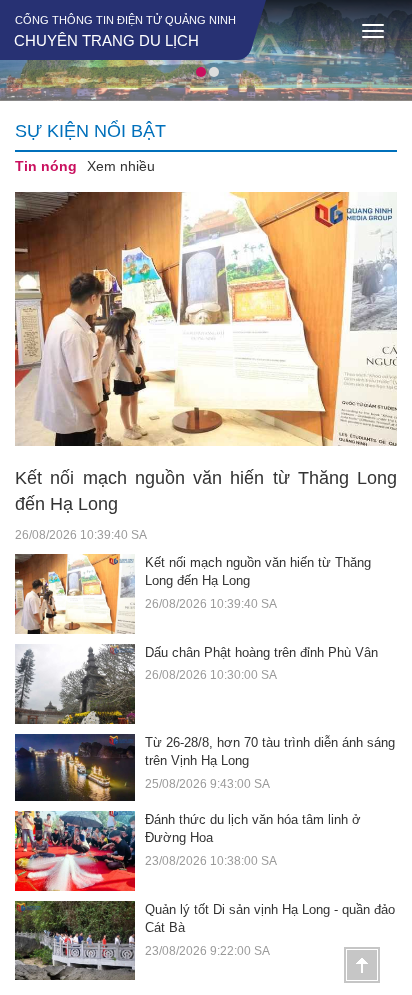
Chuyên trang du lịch (106, 40)
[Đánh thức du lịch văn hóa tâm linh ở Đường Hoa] (80, 851)
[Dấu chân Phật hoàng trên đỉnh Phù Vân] (80, 684)
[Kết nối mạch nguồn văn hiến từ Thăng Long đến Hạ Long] (206, 319)
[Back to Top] (362, 965)
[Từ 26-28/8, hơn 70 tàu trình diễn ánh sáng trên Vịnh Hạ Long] (80, 767)
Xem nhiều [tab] (121, 166)
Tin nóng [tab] (46, 166)
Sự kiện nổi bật (90, 131)
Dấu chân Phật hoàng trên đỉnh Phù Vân (261, 652)
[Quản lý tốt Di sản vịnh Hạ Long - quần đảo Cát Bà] (80, 941)
